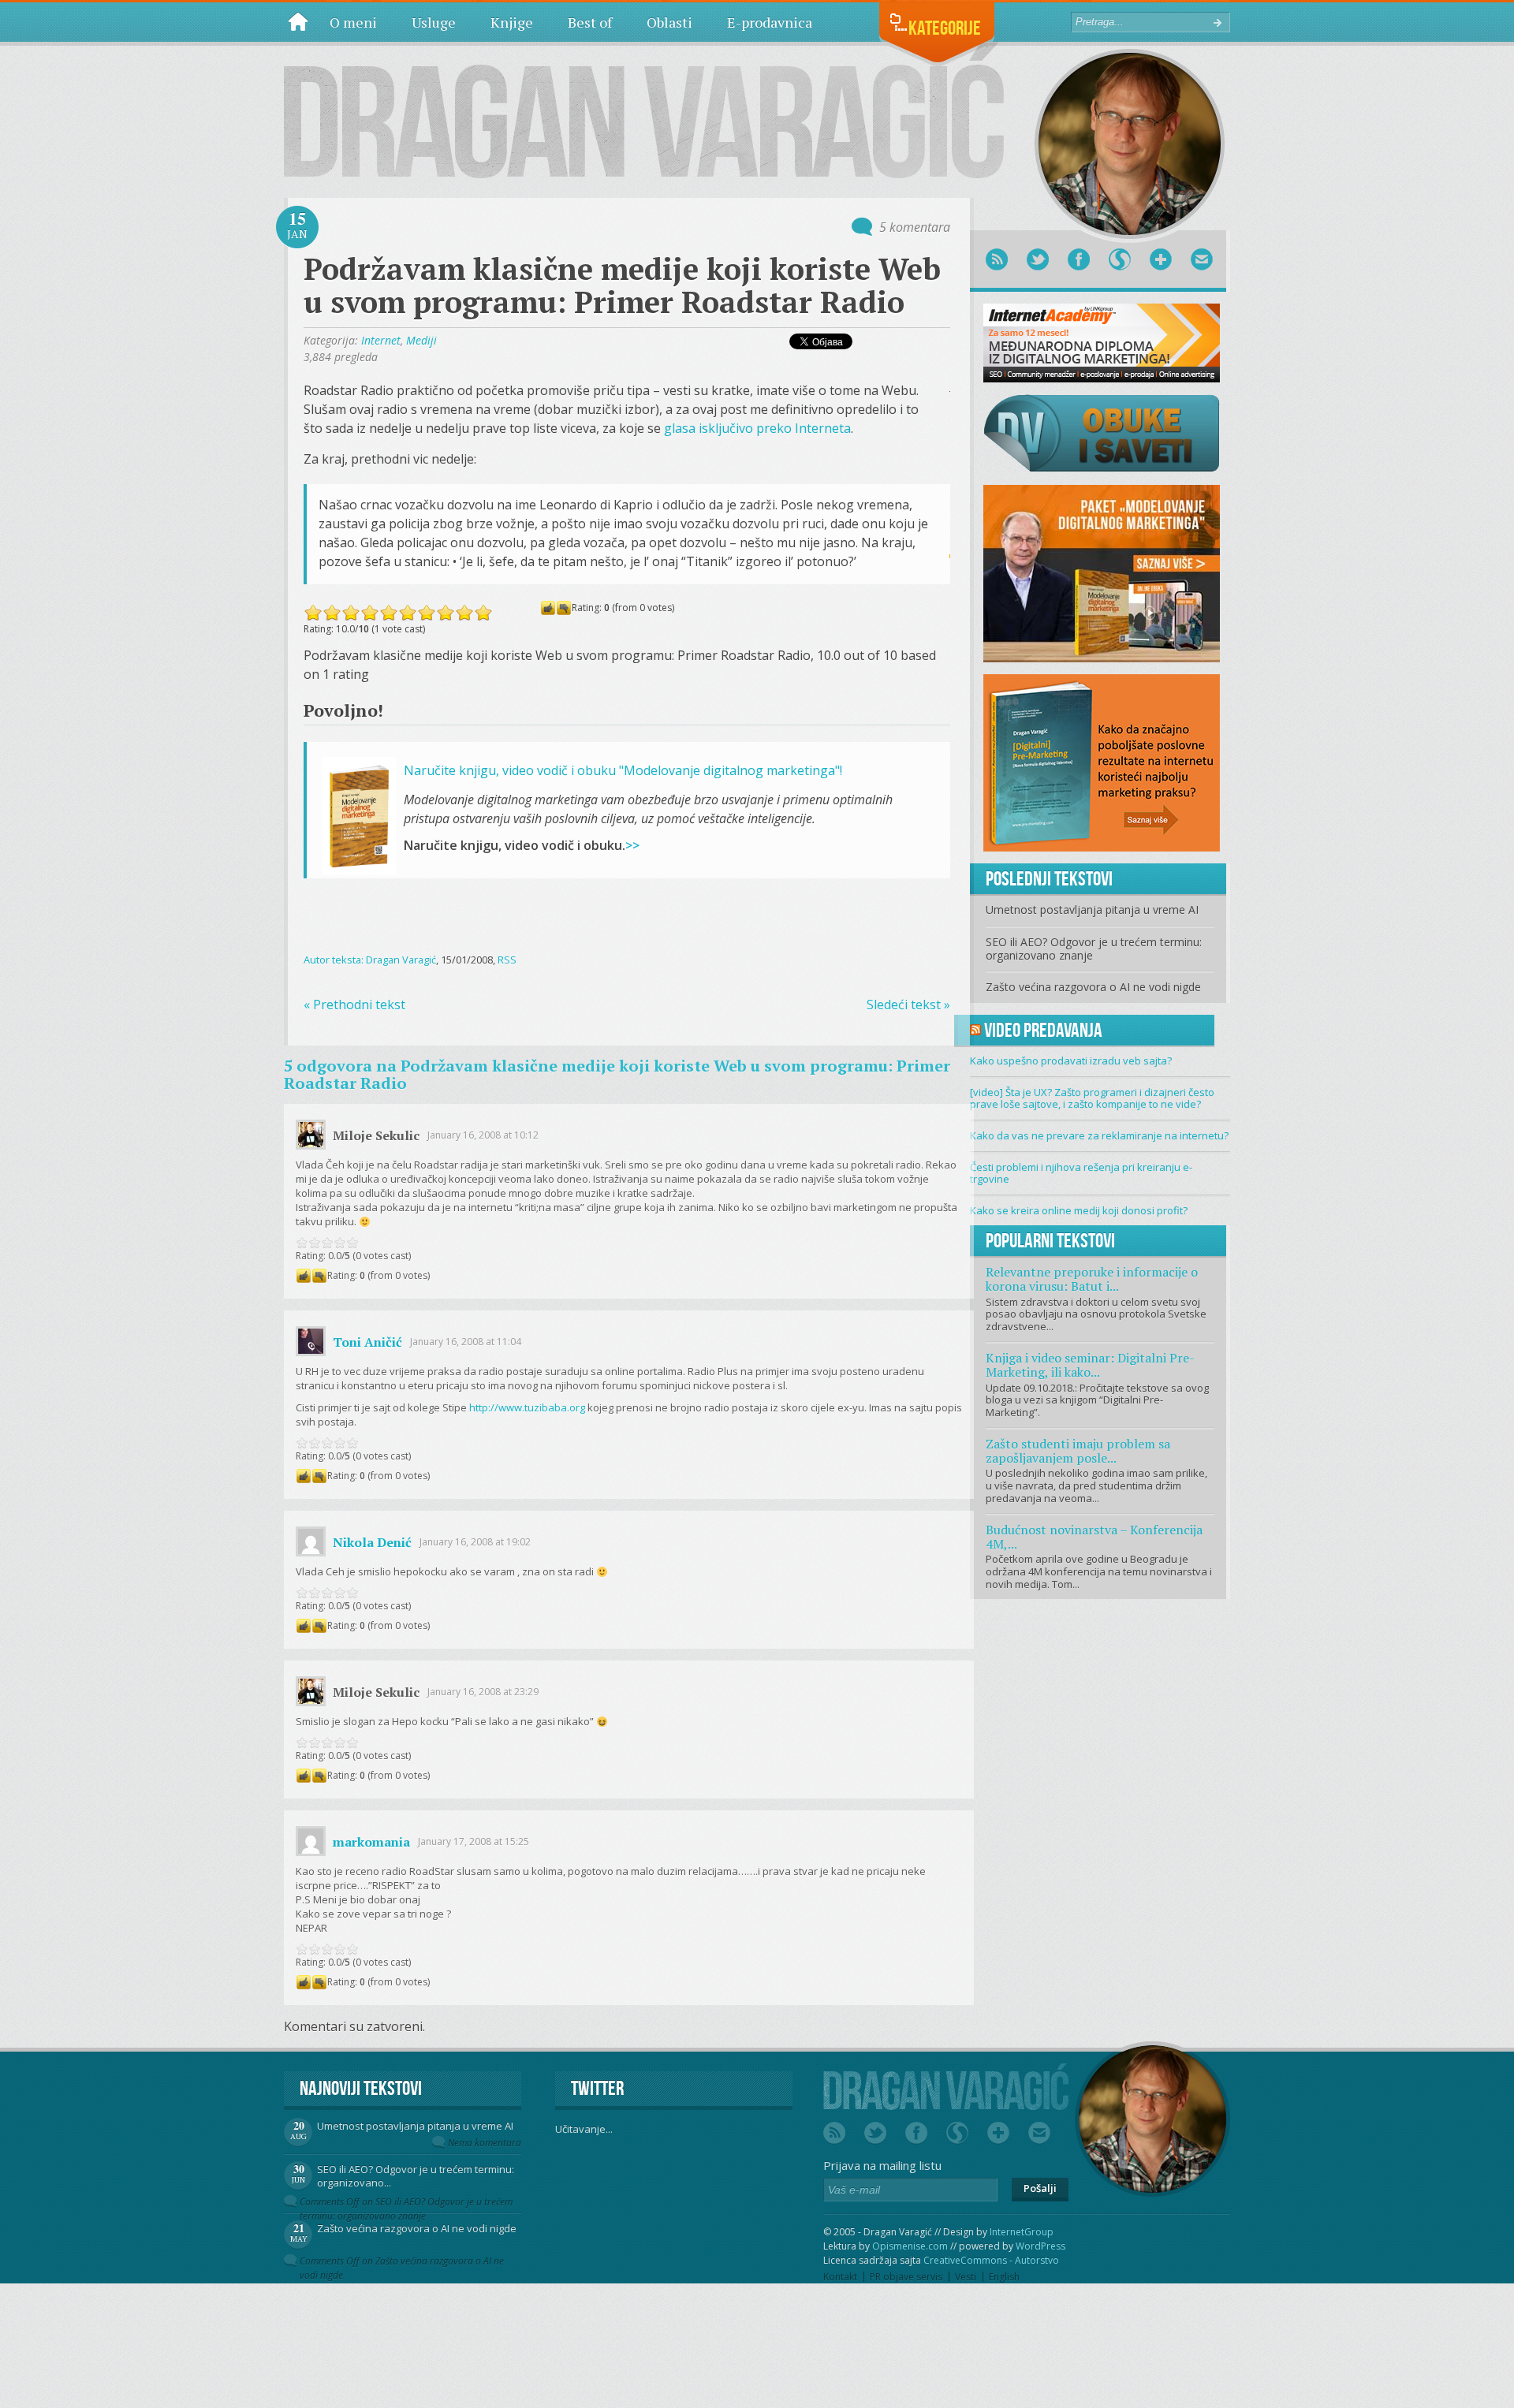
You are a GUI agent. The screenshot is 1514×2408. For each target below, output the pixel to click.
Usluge (434, 22)
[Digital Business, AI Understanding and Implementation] (644, 110)
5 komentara (915, 227)
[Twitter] (1038, 259)
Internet (381, 340)
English (1004, 2277)
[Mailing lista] (1202, 259)
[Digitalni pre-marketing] (1102, 762)
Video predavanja (1043, 1030)
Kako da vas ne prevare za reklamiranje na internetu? (1099, 1135)
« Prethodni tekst (354, 1005)
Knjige (512, 22)
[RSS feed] (997, 259)
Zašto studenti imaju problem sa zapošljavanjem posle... (1078, 1451)
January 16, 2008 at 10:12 (483, 1135)
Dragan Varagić (401, 960)
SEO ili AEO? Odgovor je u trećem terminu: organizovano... (416, 2176)
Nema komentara (485, 2143)
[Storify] (1120, 259)
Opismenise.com (910, 2246)
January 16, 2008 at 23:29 (483, 1692)
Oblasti (669, 22)
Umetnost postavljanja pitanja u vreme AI (1092, 910)
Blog (298, 21)
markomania (371, 1842)
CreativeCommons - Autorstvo (991, 2260)
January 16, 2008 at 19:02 (475, 1542)
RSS (507, 960)
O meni (353, 22)
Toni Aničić (367, 1342)
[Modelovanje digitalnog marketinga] (1102, 572)
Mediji (421, 340)
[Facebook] (1079, 259)
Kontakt (840, 2277)
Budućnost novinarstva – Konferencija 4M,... (1094, 1537)
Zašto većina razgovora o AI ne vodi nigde (1093, 987)
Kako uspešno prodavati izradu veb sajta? (1071, 1060)
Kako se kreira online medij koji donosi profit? (1079, 1210)
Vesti (966, 2277)
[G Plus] (1161, 259)
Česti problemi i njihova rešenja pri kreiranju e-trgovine (1081, 1173)
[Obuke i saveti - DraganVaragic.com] (1102, 432)
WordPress (1040, 2246)
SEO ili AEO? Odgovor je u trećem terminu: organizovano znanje (1094, 949)
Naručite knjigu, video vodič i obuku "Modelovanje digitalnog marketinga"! (623, 770)
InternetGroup (1022, 2232)
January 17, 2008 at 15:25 (474, 1841)
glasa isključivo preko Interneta (757, 428)
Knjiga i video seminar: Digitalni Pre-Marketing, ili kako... (1090, 1365)
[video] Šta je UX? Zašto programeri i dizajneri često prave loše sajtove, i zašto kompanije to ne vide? (1092, 1098)
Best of (590, 22)
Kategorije (945, 28)
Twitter (597, 2088)
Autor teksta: (335, 960)
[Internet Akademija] (1102, 341)
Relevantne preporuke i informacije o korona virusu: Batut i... (1092, 1279)
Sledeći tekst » (908, 1005)
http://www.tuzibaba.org (527, 1407)
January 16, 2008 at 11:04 (466, 1342)
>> (632, 845)
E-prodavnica (770, 22)
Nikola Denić (372, 1542)
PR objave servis (906, 2277)
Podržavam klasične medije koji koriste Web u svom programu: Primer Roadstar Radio (622, 285)
